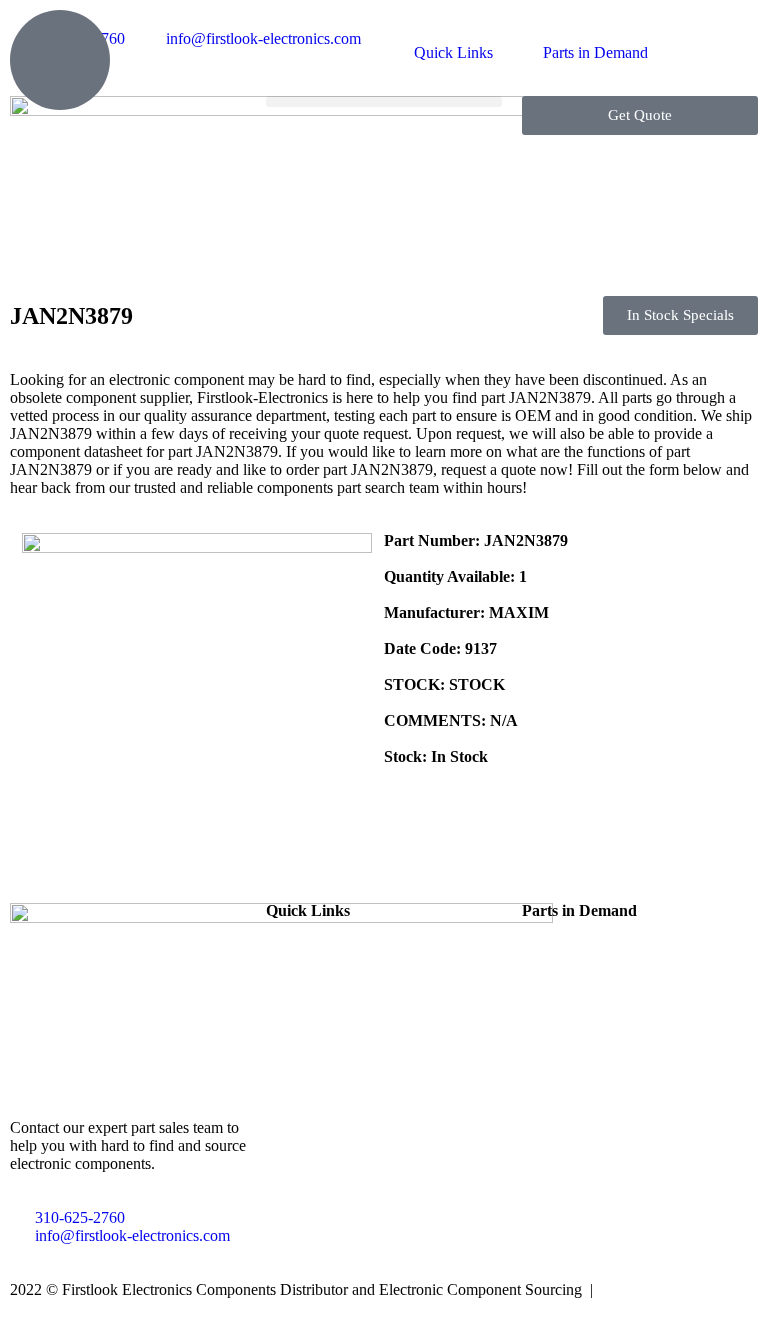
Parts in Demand (595, 52)
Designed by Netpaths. (673, 1289)
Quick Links (453, 52)
